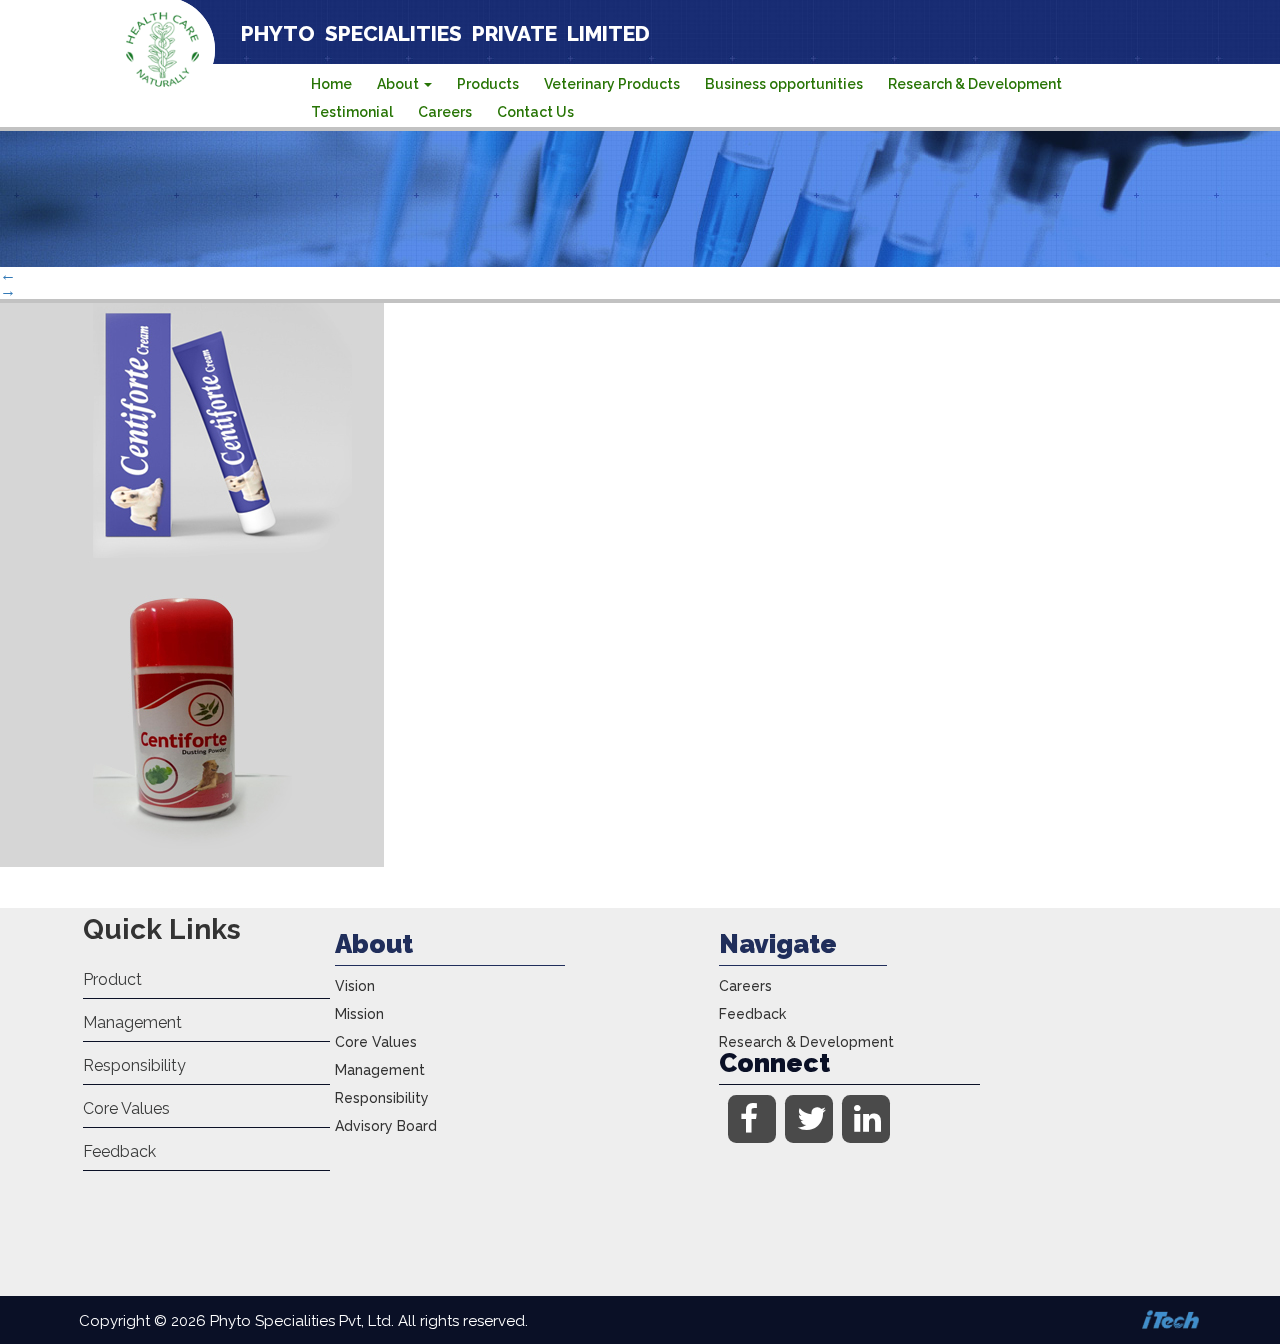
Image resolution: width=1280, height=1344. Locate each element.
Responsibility (134, 1065)
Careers (445, 112)
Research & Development (975, 84)
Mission (359, 1014)
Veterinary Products (612, 84)
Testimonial (352, 112)
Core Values (126, 1108)
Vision (355, 986)
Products (488, 84)
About (399, 84)
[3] (192, 861)
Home (331, 84)
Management (132, 1022)
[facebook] (752, 1119)
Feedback (119, 1151)
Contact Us (535, 112)
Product (112, 979)
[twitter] (809, 1119)
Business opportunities (784, 84)
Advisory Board (386, 1126)
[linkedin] (866, 1119)
